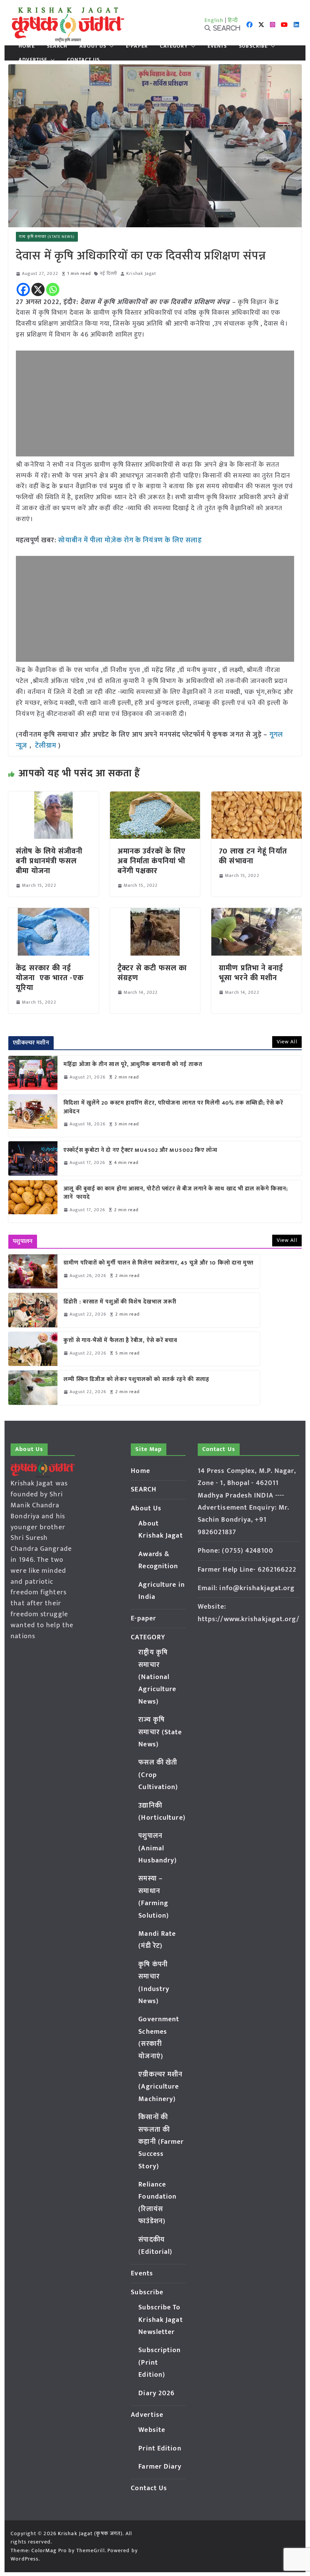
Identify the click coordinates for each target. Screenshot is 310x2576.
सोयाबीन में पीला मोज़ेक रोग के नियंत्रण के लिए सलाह (130, 540)
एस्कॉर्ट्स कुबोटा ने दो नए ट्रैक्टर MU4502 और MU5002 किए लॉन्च (140, 1151)
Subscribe (253, 46)
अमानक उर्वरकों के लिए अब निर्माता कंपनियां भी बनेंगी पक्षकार (152, 861)
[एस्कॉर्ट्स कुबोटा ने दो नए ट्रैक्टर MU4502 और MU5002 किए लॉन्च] (33, 1158)
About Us (93, 46)
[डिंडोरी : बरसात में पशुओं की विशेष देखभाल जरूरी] (33, 1310)
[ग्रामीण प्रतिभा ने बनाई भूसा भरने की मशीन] (256, 913)
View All (287, 1042)
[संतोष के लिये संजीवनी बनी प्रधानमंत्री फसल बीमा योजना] (53, 797)
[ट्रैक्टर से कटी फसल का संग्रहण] (155, 913)
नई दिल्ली (109, 274)
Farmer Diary (160, 2467)
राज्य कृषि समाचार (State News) (47, 237)
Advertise (33, 60)
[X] (38, 289)
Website (152, 2430)
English (214, 20)
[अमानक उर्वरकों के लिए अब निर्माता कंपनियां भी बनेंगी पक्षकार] (155, 797)
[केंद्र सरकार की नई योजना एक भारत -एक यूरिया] (53, 913)
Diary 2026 (157, 2393)
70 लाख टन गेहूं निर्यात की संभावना (253, 856)
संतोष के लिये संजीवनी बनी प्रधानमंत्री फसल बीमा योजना (49, 861)
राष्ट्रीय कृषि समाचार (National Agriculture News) (157, 1677)
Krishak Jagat (141, 274)
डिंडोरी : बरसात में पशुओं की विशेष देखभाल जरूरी (120, 1302)
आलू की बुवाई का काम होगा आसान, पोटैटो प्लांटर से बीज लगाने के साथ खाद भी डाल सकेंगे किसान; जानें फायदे (176, 1193)
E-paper (137, 46)
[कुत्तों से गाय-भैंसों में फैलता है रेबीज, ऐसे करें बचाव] (33, 1349)
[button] (110, 46)
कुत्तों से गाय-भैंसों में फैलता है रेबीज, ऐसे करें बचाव (120, 1341)
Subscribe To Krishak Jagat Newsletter (160, 2320)
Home (26, 46)
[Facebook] (23, 289)
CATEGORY (174, 46)
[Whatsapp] (53, 289)
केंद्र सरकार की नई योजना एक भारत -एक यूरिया (50, 978)
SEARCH (57, 46)
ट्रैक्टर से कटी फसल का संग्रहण (152, 973)
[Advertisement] (155, 403)
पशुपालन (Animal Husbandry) (158, 1848)
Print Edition (160, 2449)
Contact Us (83, 60)
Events (217, 46)
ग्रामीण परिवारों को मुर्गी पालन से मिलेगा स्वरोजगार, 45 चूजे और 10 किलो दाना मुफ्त (159, 1263)
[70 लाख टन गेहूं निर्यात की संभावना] (256, 797)
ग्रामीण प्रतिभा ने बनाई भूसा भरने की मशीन (251, 973)
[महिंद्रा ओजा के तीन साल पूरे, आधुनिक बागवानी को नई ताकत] (33, 1073)
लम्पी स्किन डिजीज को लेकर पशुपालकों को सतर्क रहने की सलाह (136, 1380)
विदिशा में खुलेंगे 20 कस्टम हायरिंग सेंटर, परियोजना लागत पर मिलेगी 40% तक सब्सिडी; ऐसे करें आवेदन (173, 1107)
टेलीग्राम (47, 746)
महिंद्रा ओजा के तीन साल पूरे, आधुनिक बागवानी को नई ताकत (133, 1065)
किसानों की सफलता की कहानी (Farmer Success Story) (161, 2142)
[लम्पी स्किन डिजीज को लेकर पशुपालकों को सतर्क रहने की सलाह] (33, 1387)
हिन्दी (233, 20)
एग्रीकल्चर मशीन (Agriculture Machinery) (160, 2087)
